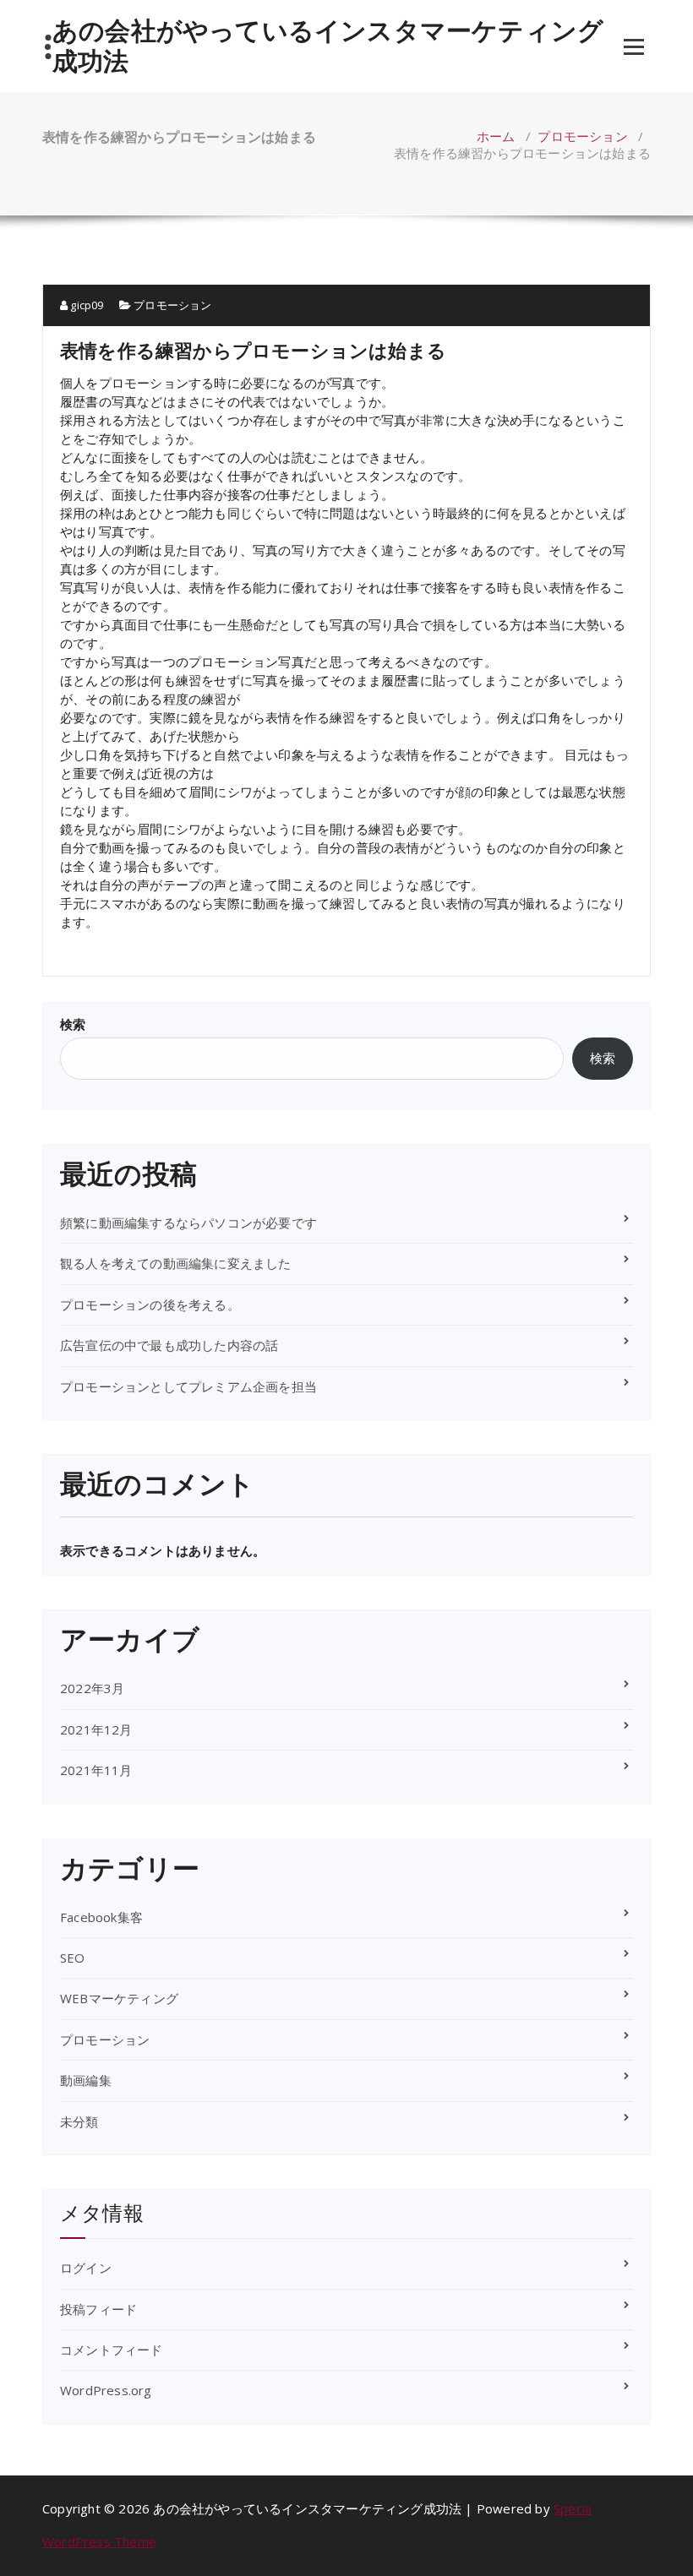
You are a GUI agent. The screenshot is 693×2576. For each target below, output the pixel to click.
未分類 (79, 2121)
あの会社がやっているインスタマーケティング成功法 (328, 46)
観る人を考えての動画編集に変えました (176, 1263)
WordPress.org (106, 2390)
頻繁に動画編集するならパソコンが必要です (188, 1223)
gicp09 (85, 305)
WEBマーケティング (119, 1998)
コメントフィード (112, 2350)
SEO (73, 1958)
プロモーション (582, 136)
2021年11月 (96, 1770)
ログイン (86, 2268)
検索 (73, 1024)
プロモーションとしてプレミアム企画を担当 (188, 1386)
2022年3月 (92, 1688)
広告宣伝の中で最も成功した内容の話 (169, 1345)
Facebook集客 (101, 1917)
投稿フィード (98, 2309)
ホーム (496, 136)
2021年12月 (96, 1729)
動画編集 (86, 2080)
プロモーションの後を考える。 (150, 1304)
